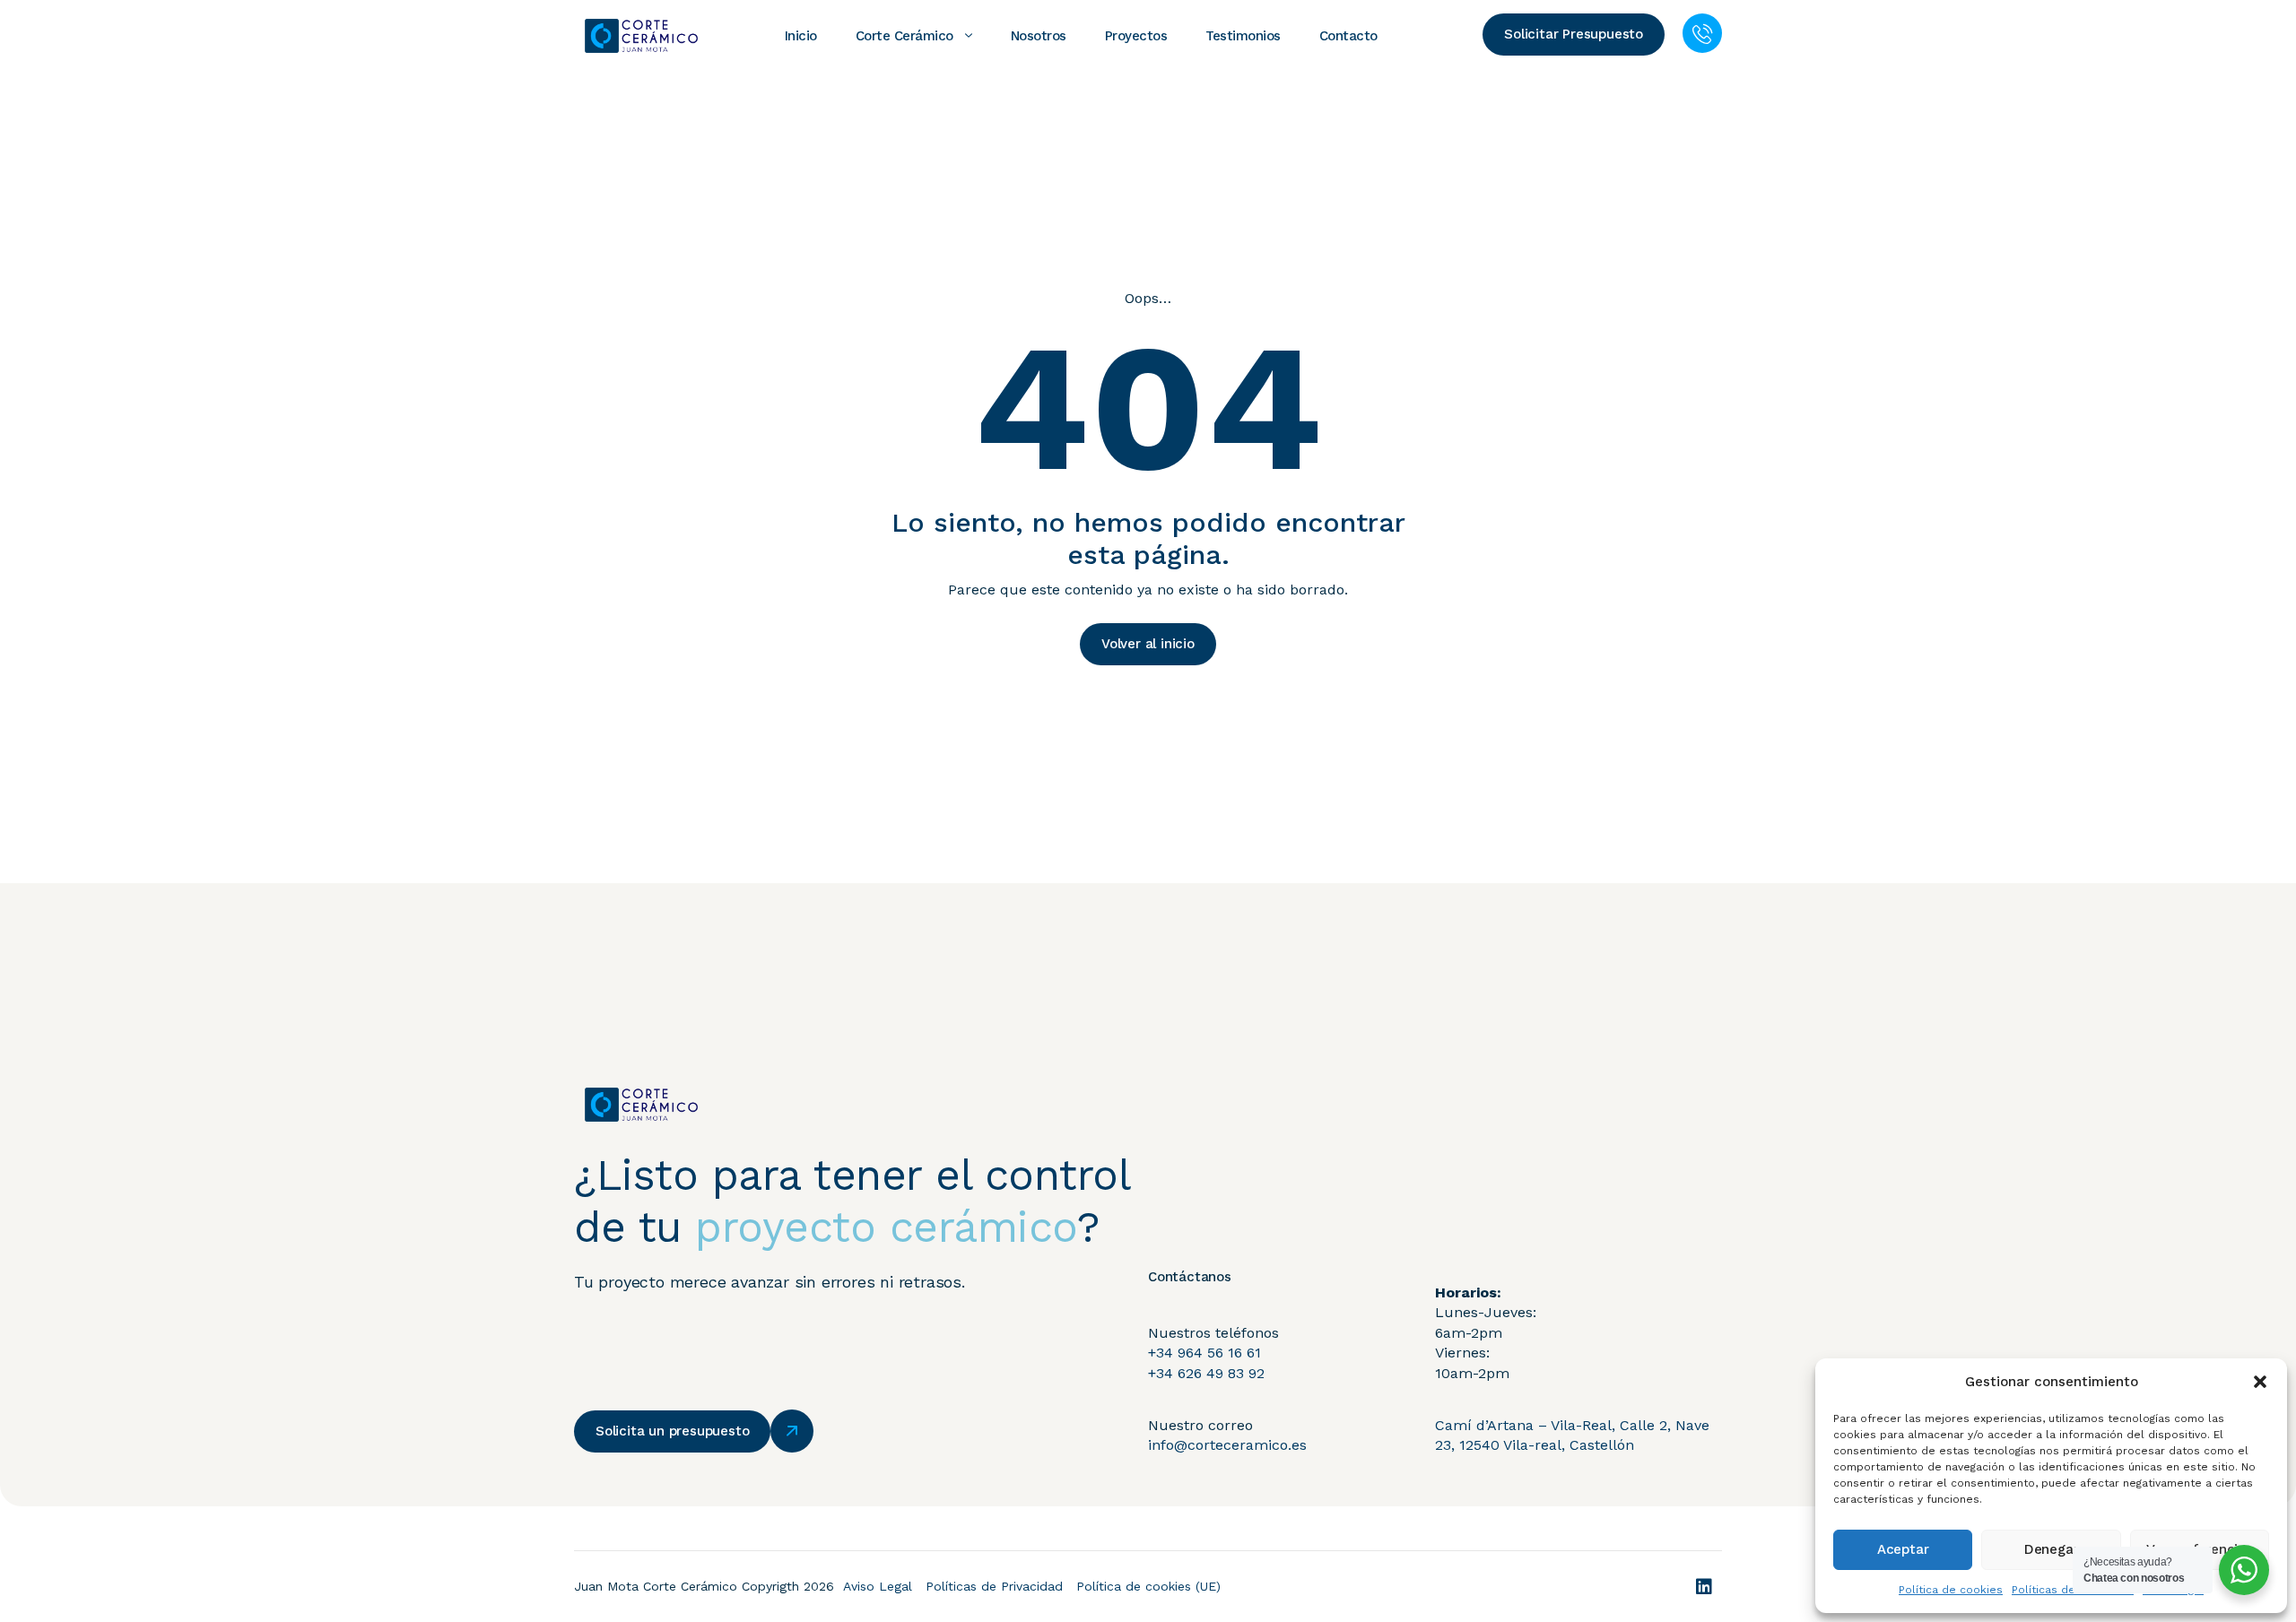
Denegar (2052, 1549)
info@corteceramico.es (1227, 1445)
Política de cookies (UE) (1148, 1586)
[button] (2260, 1382)
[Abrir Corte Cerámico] (969, 36)
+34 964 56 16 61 (1205, 1353)
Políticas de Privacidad (994, 1586)
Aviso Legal (878, 1586)
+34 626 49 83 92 (1206, 1373)
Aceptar (1903, 1549)
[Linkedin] (1704, 1587)
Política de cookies (1951, 1590)
